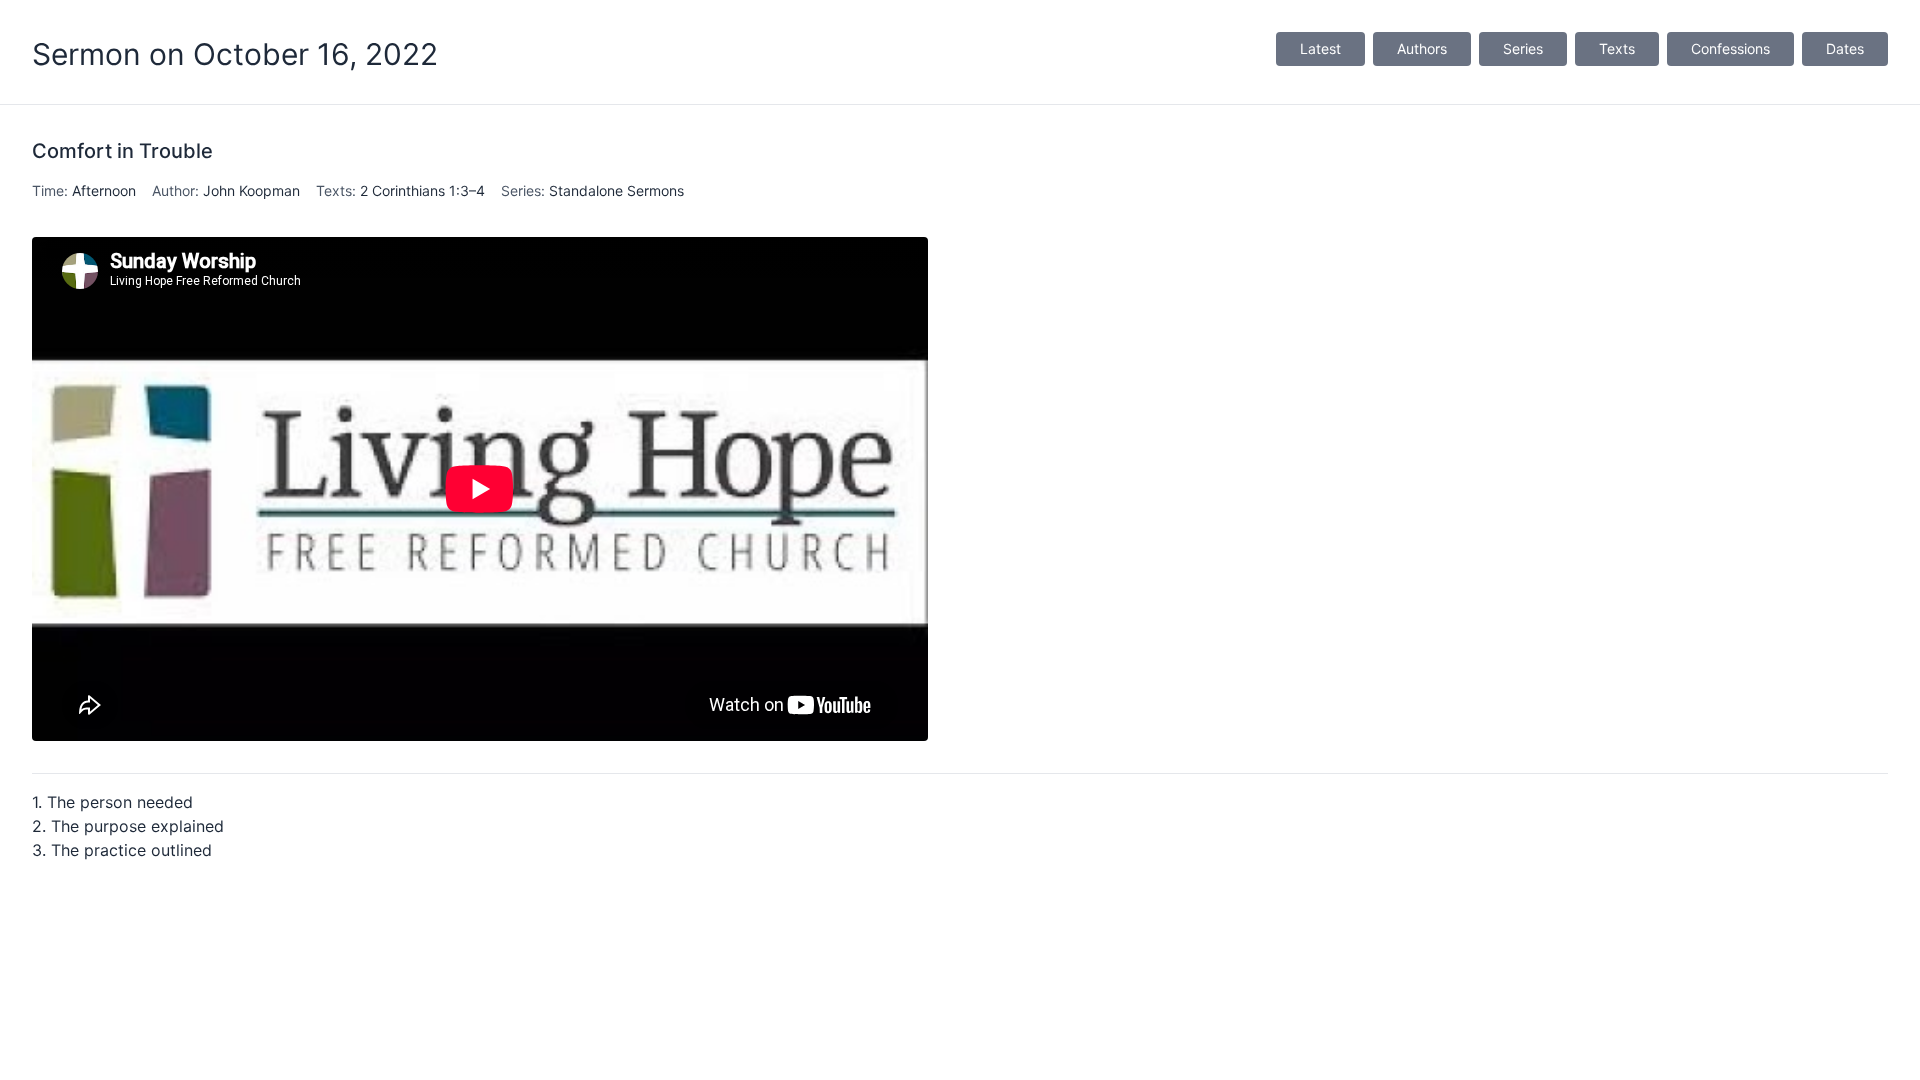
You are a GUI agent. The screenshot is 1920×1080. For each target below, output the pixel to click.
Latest (1320, 48)
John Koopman (251, 190)
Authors (1422, 48)
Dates (1845, 48)
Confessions (1730, 48)
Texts (1617, 48)
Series (1523, 48)
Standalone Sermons (616, 190)
